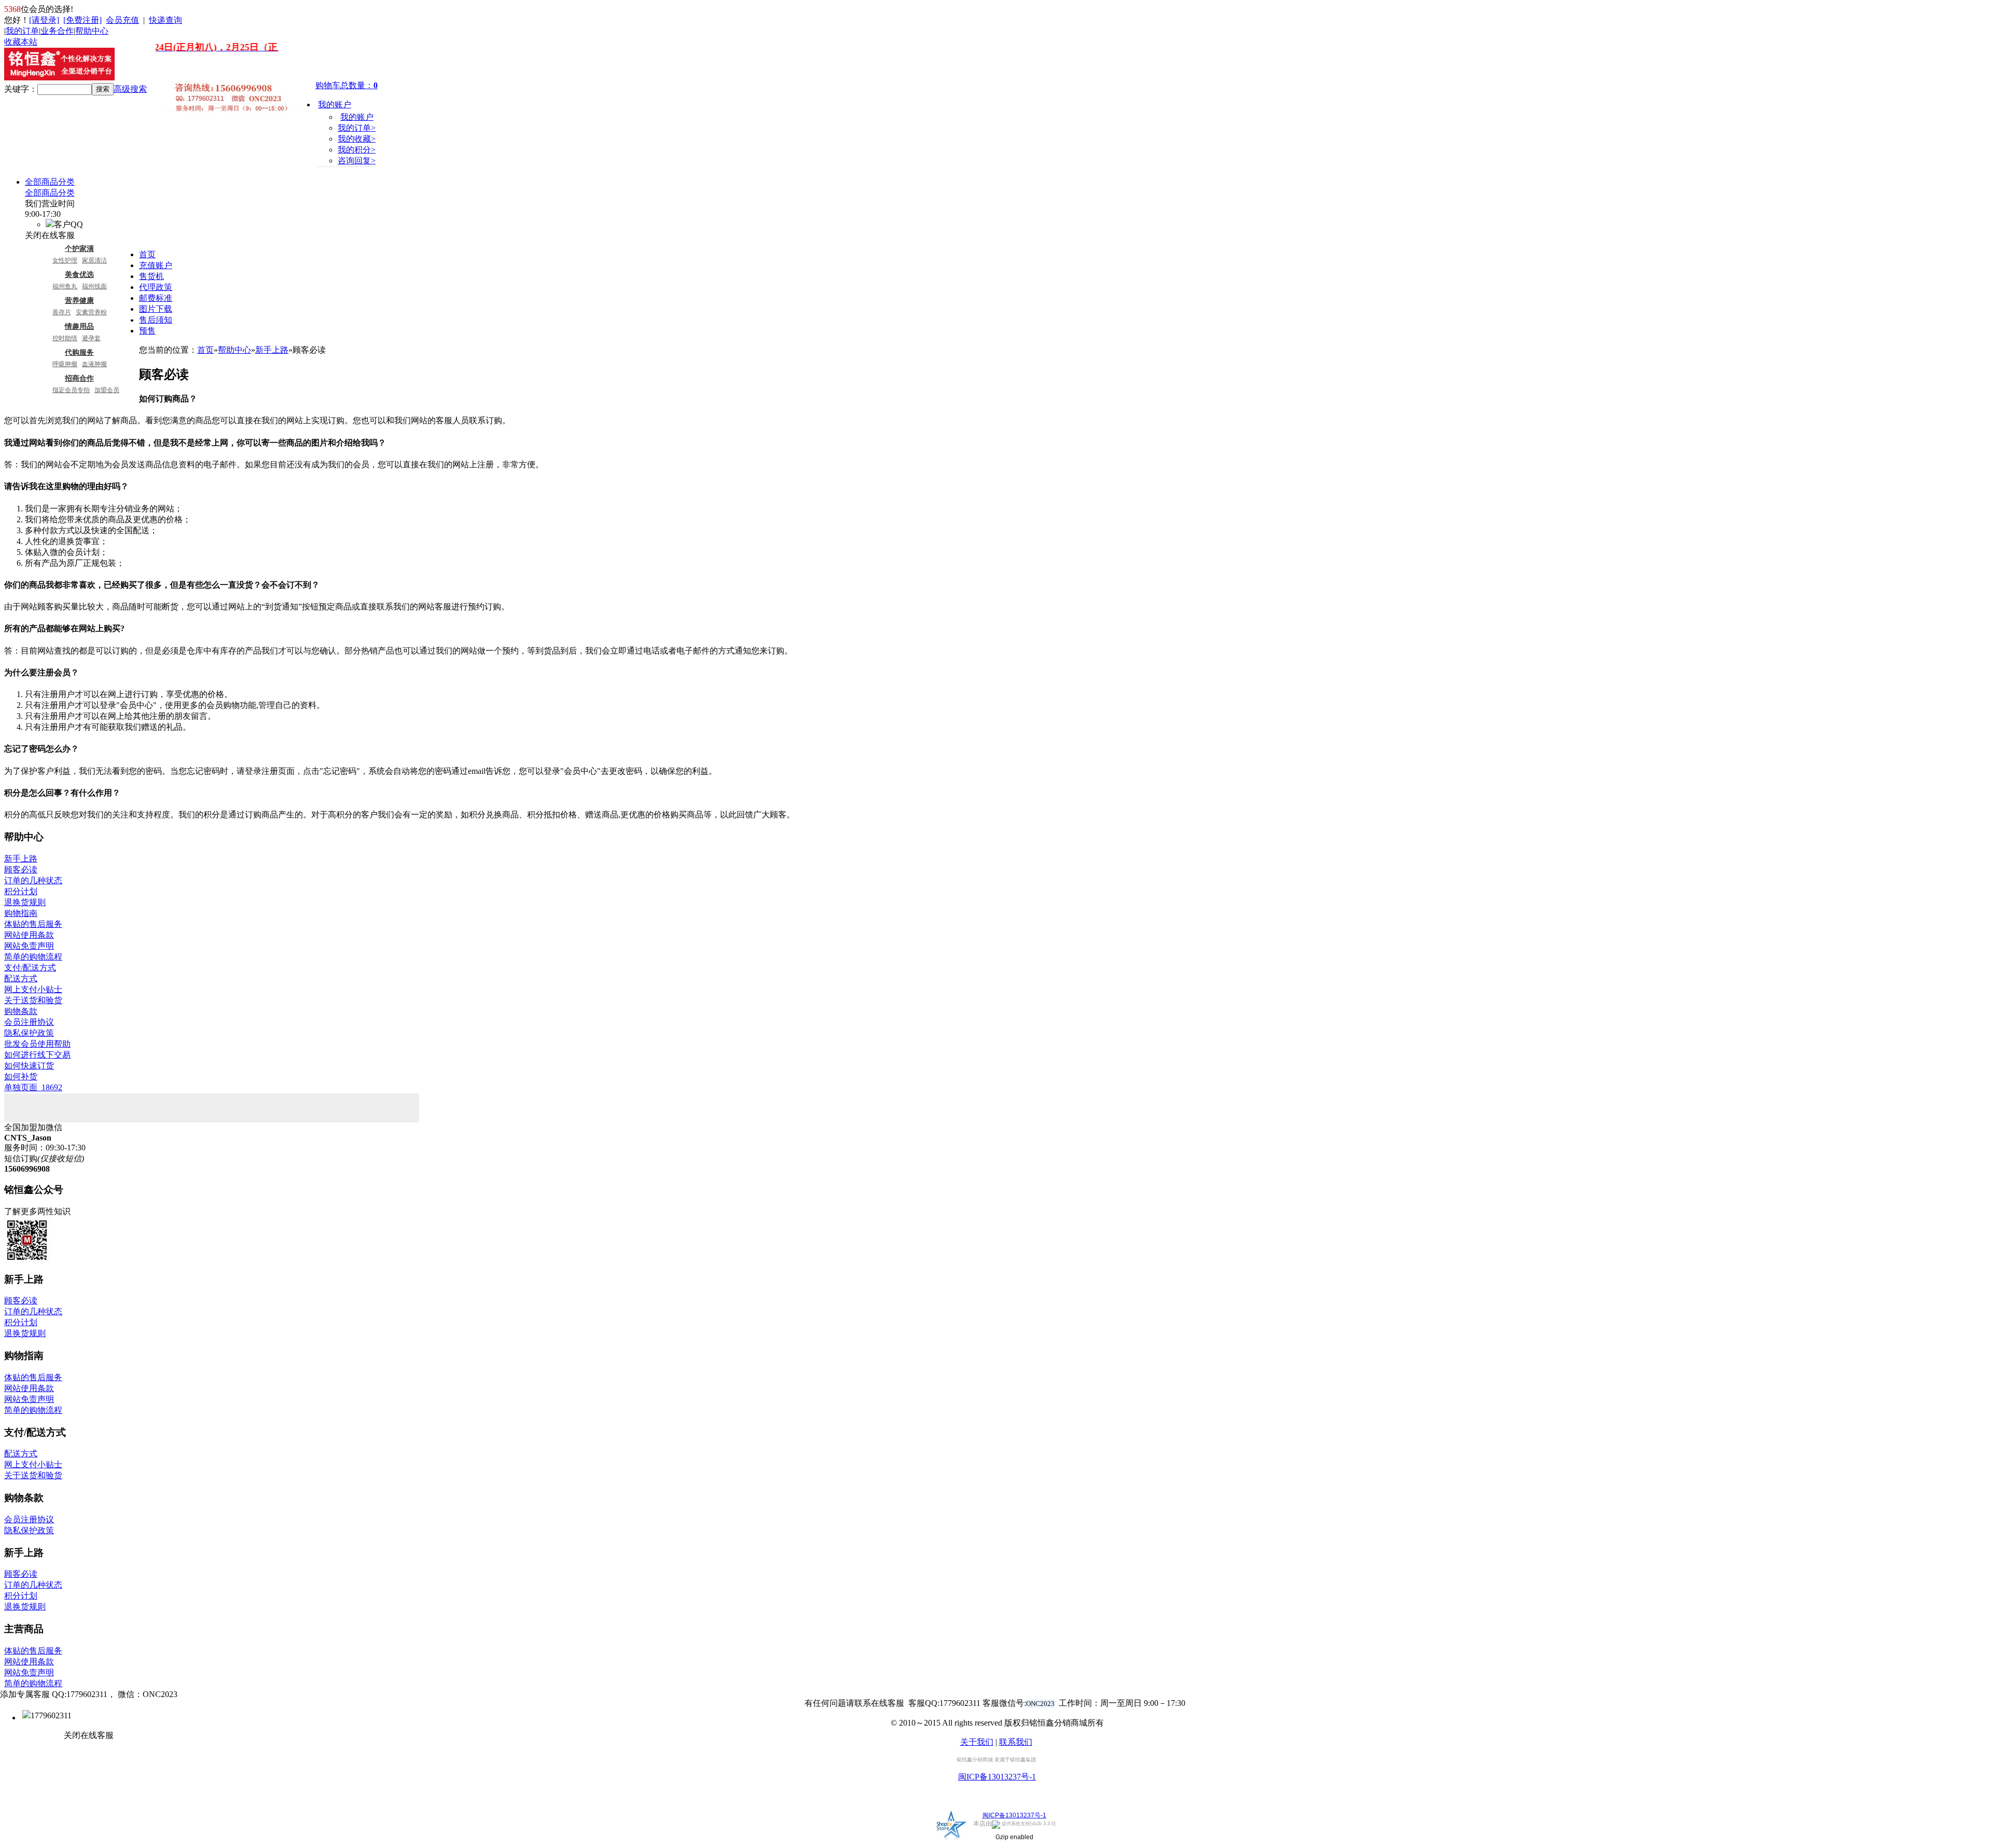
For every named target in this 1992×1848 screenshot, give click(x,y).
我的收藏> (357, 139)
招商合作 (79, 378)
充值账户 (156, 265)
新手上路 (272, 350)
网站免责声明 (29, 946)
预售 (147, 331)
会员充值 (122, 20)
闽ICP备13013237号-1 (997, 1777)
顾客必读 (21, 870)
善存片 (62, 312)
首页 (147, 254)
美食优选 (79, 274)
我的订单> (357, 128)
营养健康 (79, 300)
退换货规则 (25, 902)
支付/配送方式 (30, 968)
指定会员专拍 (71, 390)
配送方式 (21, 978)
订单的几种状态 (33, 880)
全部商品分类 (50, 182)
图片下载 (156, 309)
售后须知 (156, 320)
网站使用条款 (29, 935)
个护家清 (79, 248)
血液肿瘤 (94, 364)
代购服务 (79, 352)
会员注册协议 (29, 1022)
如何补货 (21, 1076)
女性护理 (65, 260)
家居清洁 (94, 260)
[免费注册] (82, 20)
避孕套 (91, 338)
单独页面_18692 (33, 1087)
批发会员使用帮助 (37, 1044)
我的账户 (335, 105)
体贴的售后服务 (33, 924)
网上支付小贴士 (33, 989)
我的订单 (22, 31)
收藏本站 (21, 42)
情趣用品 (79, 326)
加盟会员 (107, 390)
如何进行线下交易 (37, 1055)
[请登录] (44, 20)
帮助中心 (92, 31)
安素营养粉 (91, 312)
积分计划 (21, 891)
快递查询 (165, 20)
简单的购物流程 (33, 957)
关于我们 (977, 1742)
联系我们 (1016, 1742)
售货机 (151, 276)
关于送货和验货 (33, 1000)
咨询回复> (357, 161)
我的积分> (357, 150)
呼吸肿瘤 (65, 364)
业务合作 (57, 31)
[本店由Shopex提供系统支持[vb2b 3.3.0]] (952, 1839)
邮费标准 (156, 298)
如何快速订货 (29, 1066)
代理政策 (156, 287)
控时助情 (65, 338)
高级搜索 (130, 89)
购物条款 (21, 1011)
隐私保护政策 (29, 1033)
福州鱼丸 (65, 286)
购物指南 (21, 913)
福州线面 (94, 286)
